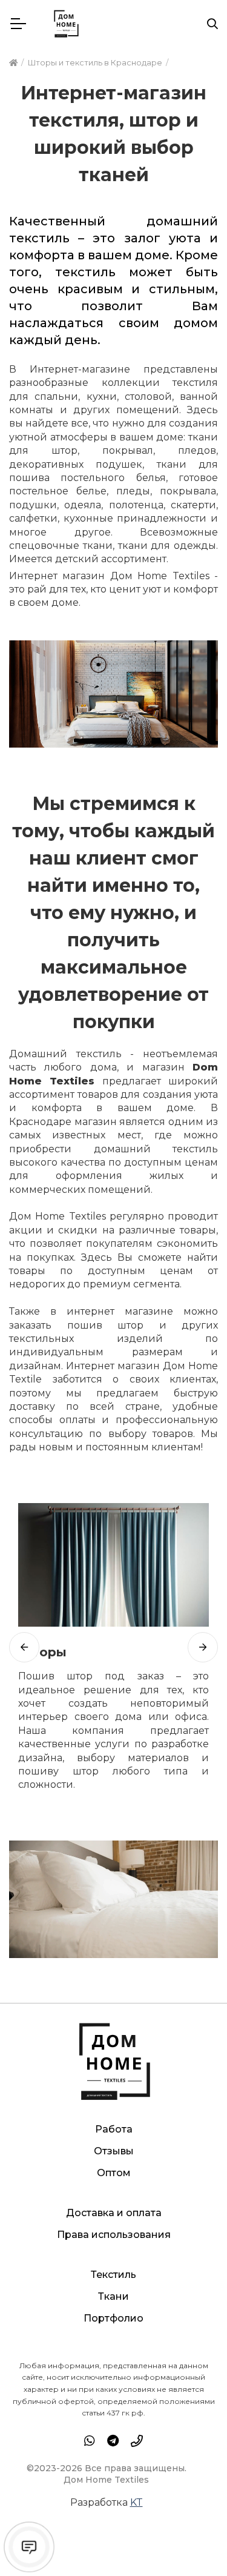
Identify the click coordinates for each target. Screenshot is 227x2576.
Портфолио (113, 2318)
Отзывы (114, 2151)
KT (137, 2502)
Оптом (114, 2173)
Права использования (114, 2235)
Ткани (113, 2296)
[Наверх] (193, 2542)
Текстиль (113, 2275)
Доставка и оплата (114, 2213)
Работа (114, 2129)
